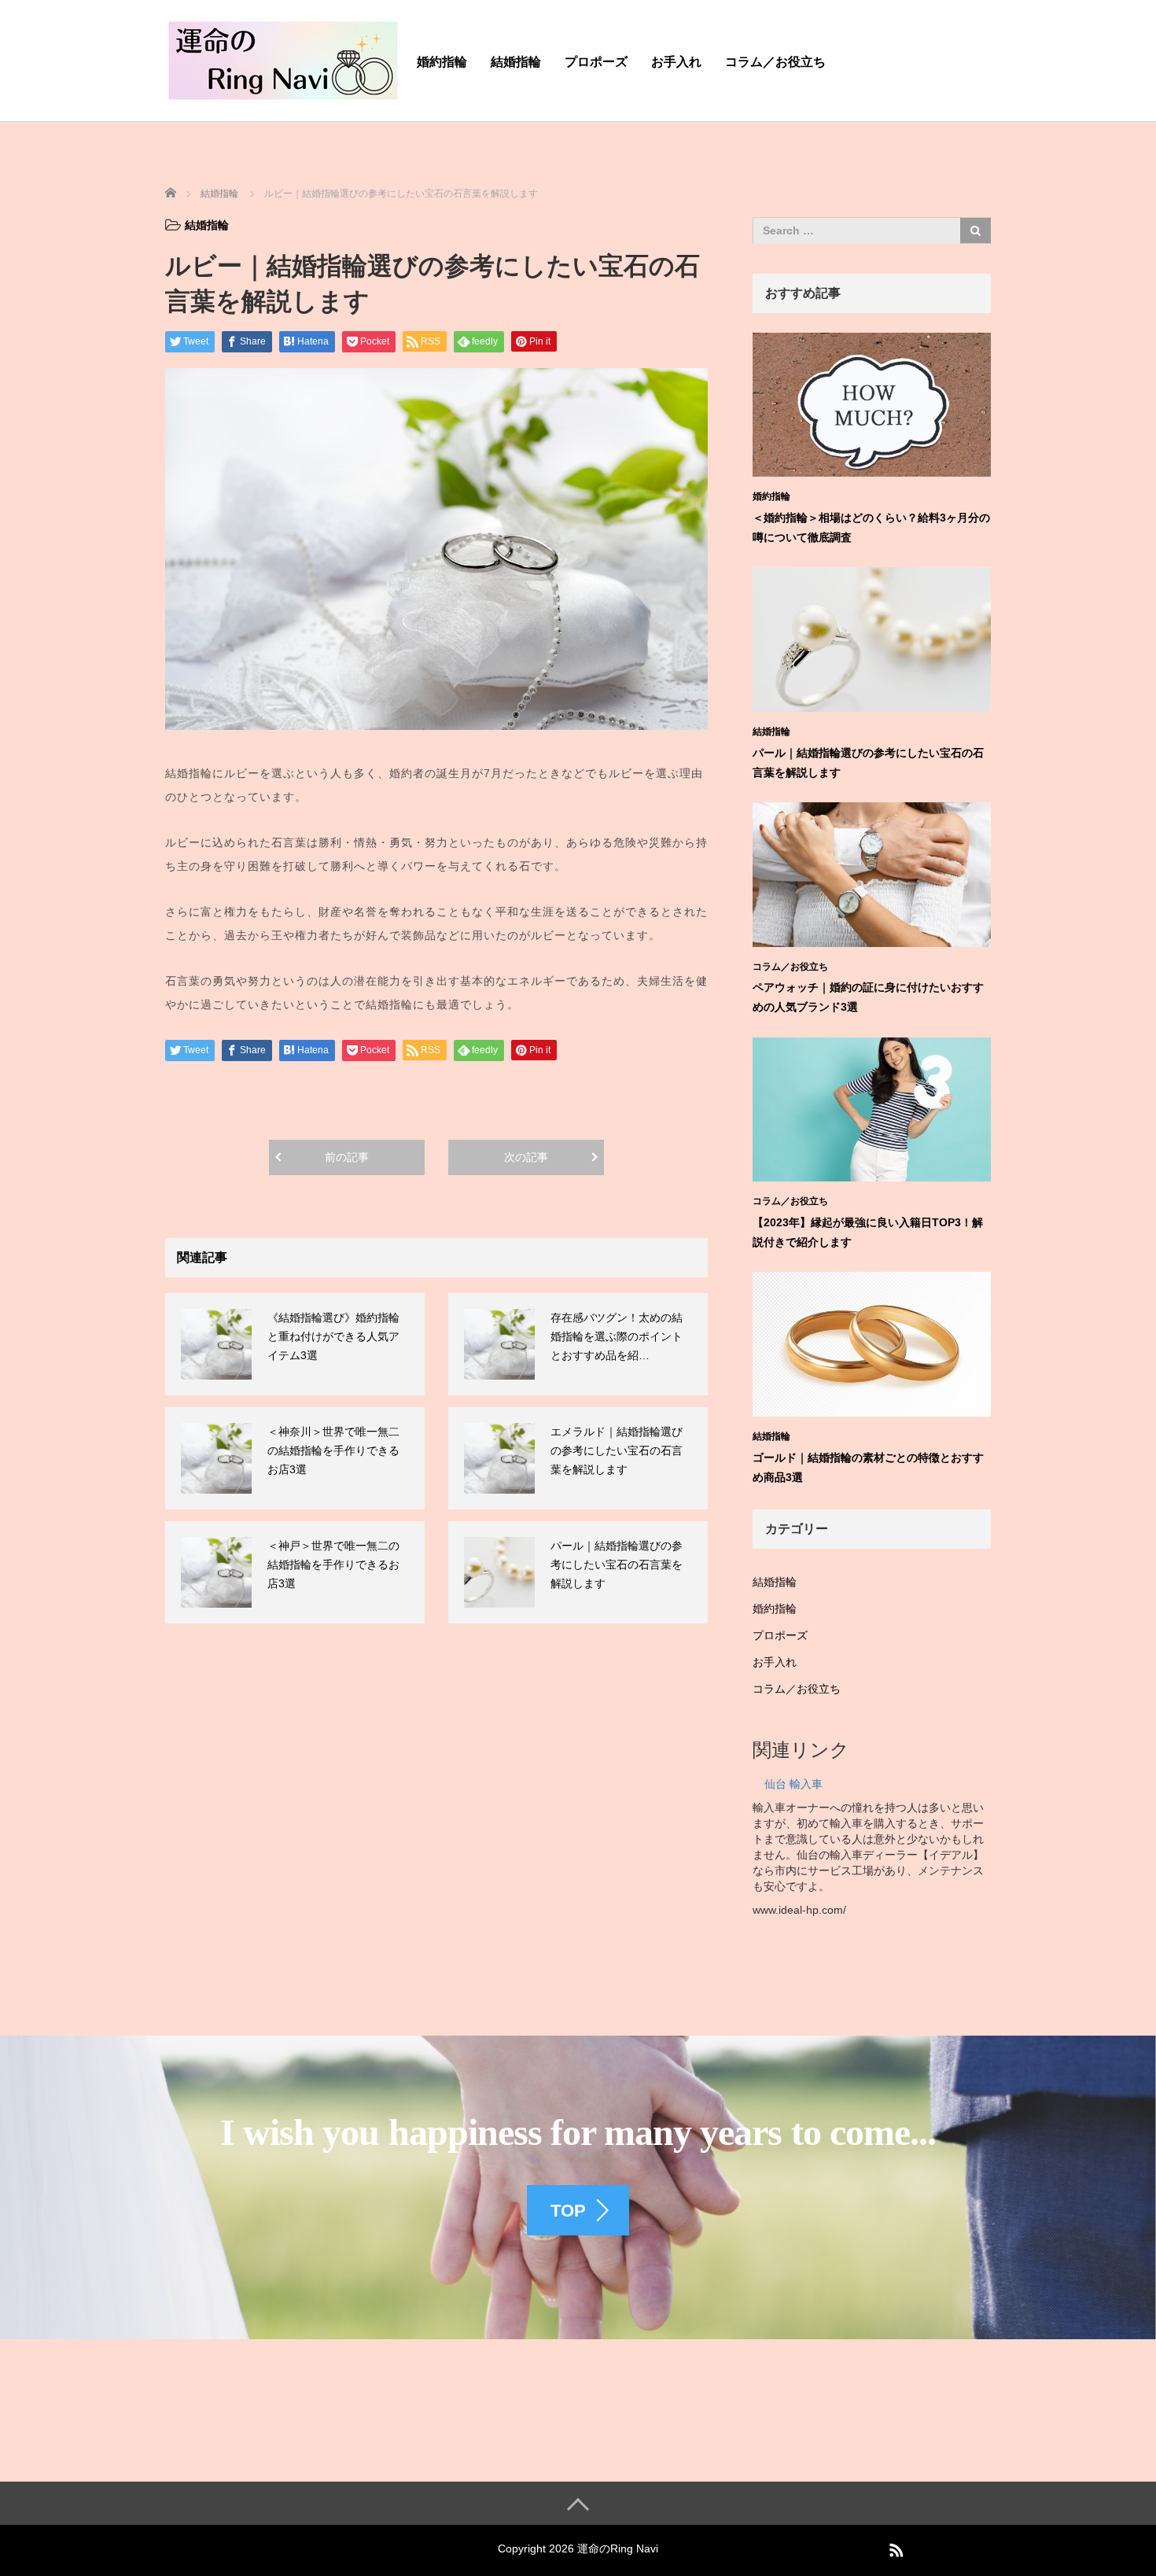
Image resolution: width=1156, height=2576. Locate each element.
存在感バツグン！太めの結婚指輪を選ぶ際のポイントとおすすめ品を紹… (617, 1336)
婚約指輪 (442, 62)
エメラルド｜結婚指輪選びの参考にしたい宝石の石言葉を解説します (617, 1450)
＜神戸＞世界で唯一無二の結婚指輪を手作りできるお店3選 (333, 1564)
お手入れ (676, 62)
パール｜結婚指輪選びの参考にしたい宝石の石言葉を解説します (617, 1564)
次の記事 (526, 1157)
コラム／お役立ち (775, 62)
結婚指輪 (516, 62)
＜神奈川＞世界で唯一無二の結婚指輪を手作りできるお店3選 (333, 1450)
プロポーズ (596, 62)
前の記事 (347, 1157)
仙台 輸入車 (793, 1784)
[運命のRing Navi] (283, 58)
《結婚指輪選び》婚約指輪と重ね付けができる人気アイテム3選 (333, 1336)
